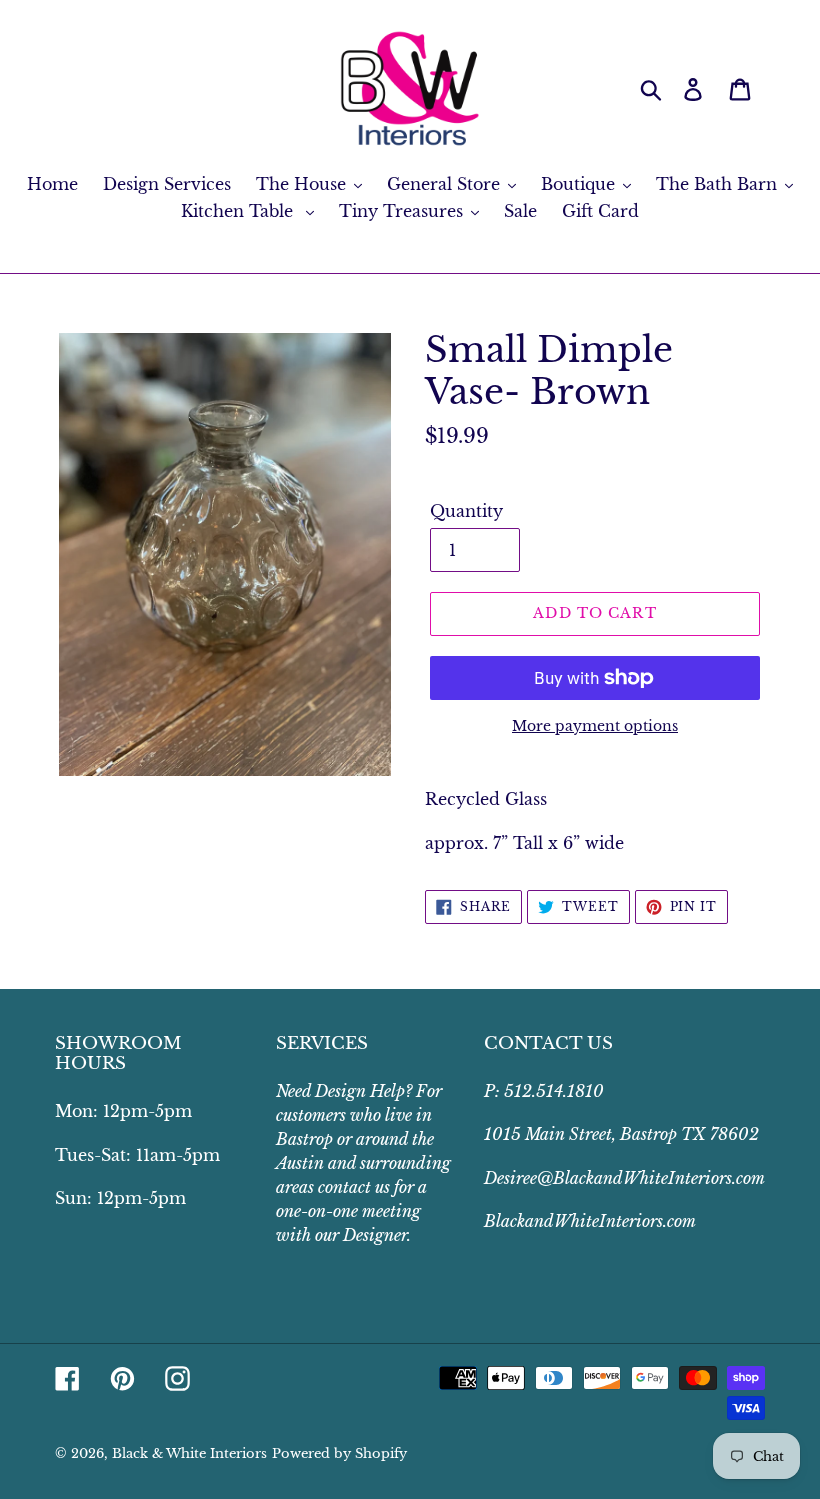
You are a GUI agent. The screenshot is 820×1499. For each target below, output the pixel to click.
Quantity (466, 511)
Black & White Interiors (189, 1453)
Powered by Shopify (339, 1453)
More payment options (595, 726)
